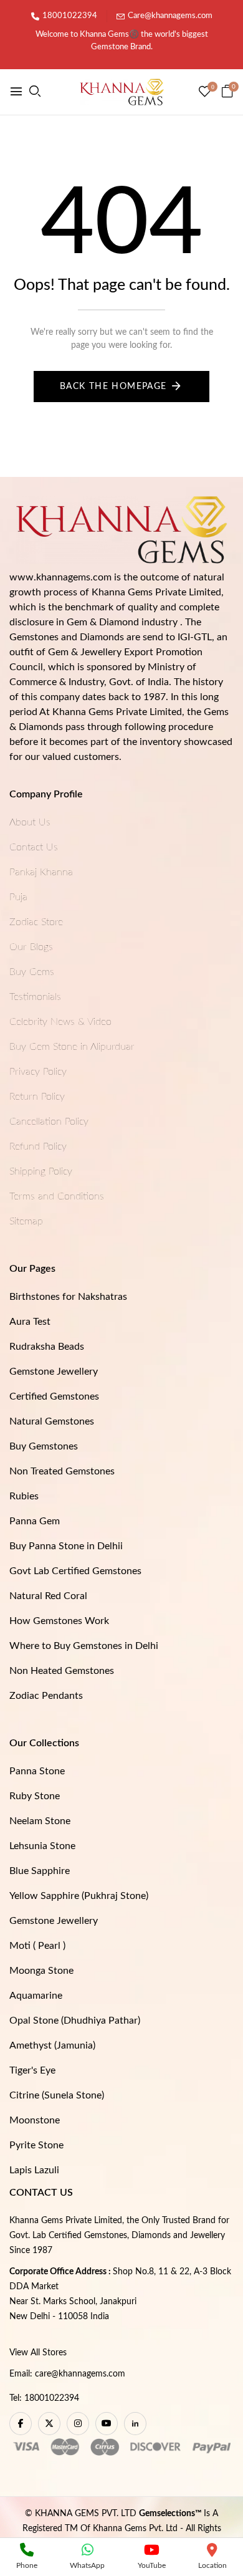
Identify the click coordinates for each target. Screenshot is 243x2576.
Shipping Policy (41, 1171)
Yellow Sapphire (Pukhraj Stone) (79, 1896)
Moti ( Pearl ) (37, 1946)
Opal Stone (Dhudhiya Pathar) (75, 2021)
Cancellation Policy (49, 1122)
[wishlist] (205, 93)
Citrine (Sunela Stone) (57, 2095)
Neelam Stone (40, 1821)
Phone (27, 2565)
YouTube (152, 2565)
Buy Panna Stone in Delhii (66, 1546)
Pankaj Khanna (41, 872)
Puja (18, 897)
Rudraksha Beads (47, 1347)
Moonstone (35, 2120)
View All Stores (38, 2353)
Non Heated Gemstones (62, 1671)
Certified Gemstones (54, 1396)
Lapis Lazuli (34, 2170)
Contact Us (34, 847)
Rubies (24, 1496)
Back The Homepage (113, 387)
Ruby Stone (35, 1796)
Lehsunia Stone (42, 1846)
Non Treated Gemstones (62, 1471)
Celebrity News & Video (60, 1022)
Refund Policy (38, 1146)
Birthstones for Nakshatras (68, 1297)
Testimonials (35, 997)
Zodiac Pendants (46, 1696)
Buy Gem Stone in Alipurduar (72, 1047)
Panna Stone (37, 1771)
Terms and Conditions (57, 1196)
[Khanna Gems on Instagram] (78, 2424)
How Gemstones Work (59, 1621)
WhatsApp (87, 2565)
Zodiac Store (36, 922)
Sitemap (26, 1221)
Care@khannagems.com (170, 16)
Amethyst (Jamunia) (52, 2045)
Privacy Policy (38, 1072)
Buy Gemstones (44, 1446)
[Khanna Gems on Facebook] (21, 2424)
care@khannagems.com (80, 2374)
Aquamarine (36, 1996)
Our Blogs (31, 947)
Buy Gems (32, 972)
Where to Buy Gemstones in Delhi (84, 1646)
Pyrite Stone (36, 2145)
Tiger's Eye (32, 2070)
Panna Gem (35, 1521)
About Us (30, 822)
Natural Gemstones (52, 1421)
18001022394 (70, 16)
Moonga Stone (41, 1971)
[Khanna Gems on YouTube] (107, 2424)
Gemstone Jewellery (54, 1372)
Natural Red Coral (48, 1596)
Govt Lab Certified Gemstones (75, 1571)
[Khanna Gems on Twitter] (49, 2424)
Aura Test (30, 1322)
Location (212, 2565)
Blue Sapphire (40, 1871)
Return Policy (37, 1097)
